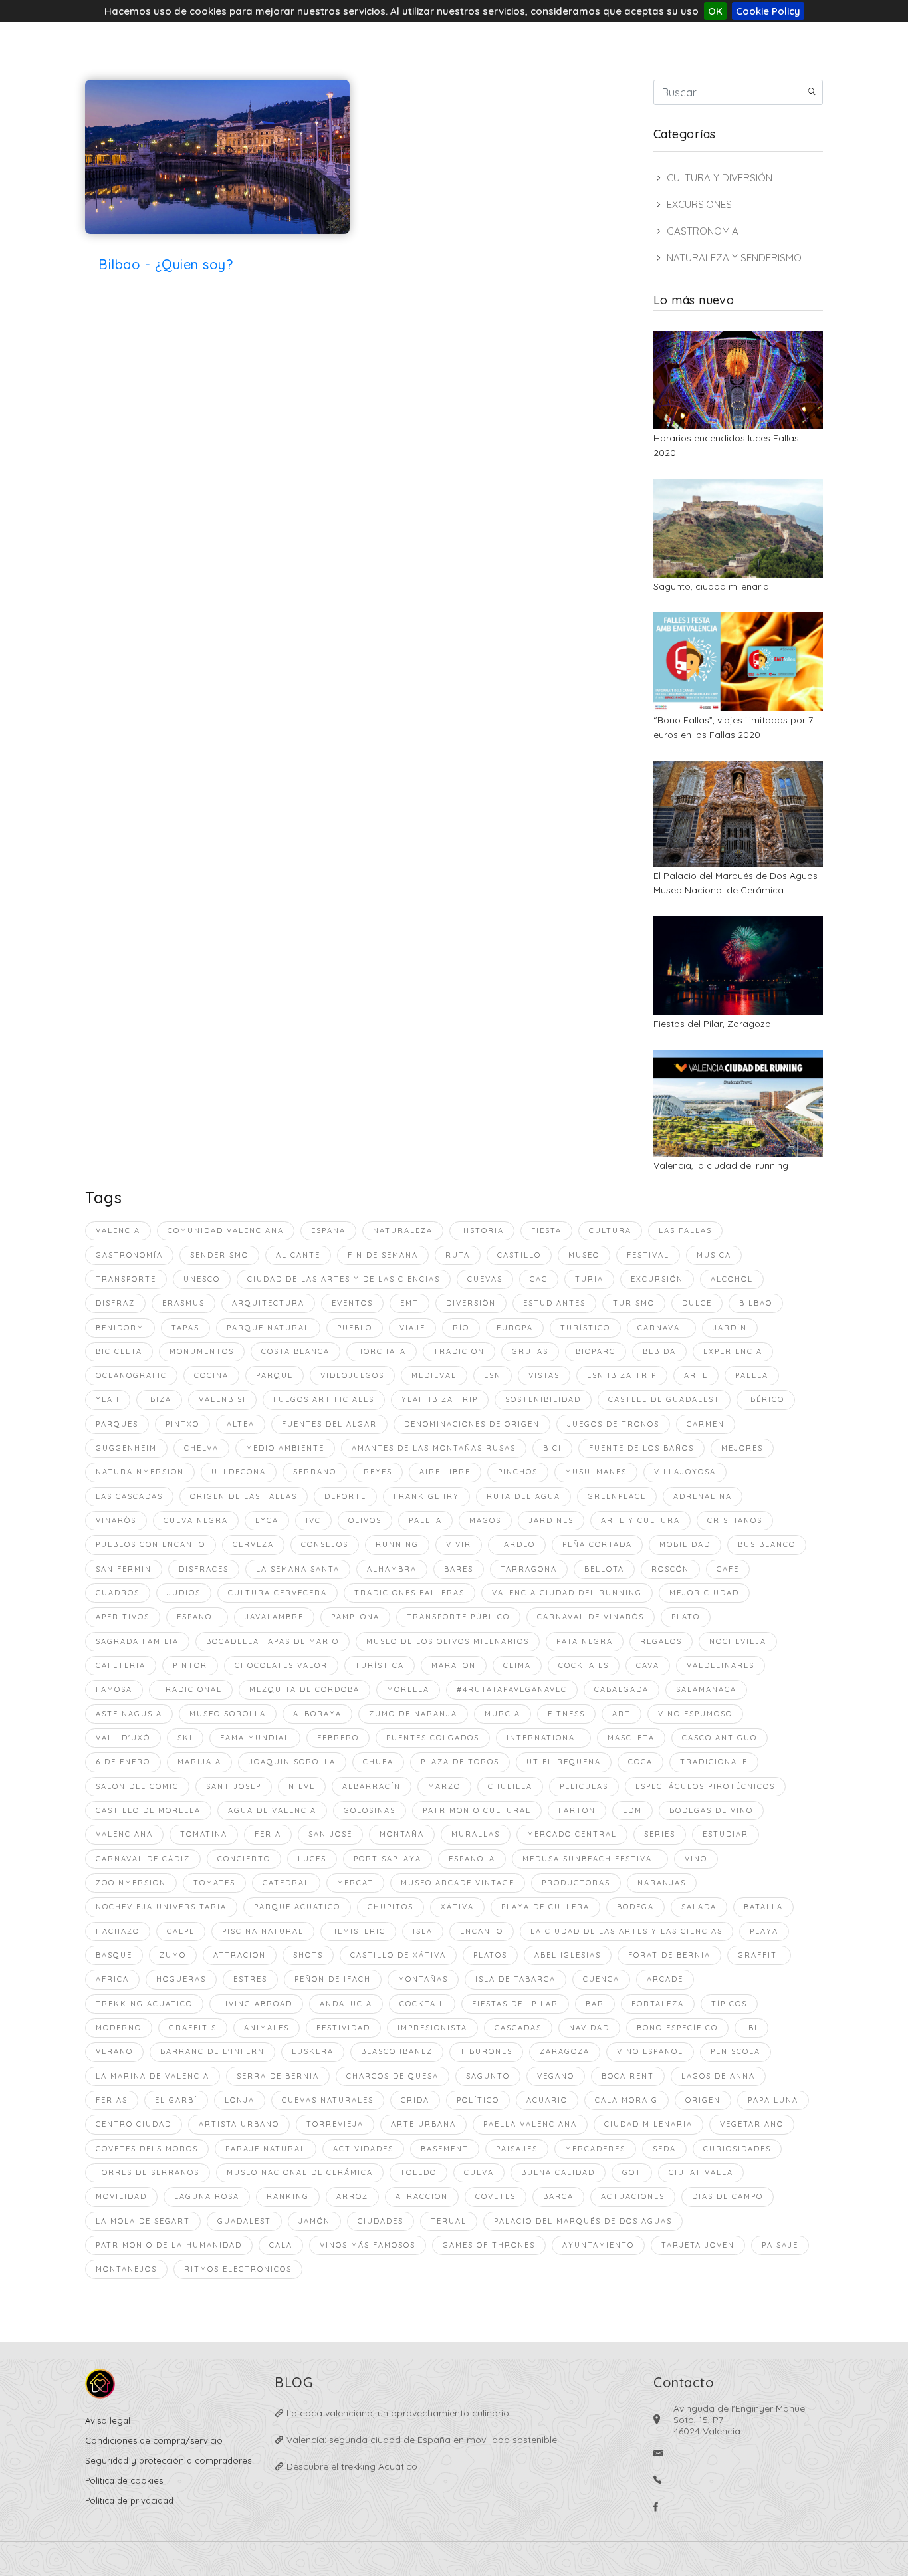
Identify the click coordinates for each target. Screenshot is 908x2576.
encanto (482, 1931)
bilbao (756, 1303)
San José (330, 1834)
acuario (547, 2100)
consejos (325, 1544)
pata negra (585, 1641)
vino (696, 1859)
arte (696, 1375)
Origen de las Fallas (244, 1496)
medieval (434, 1375)
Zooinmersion (131, 1883)
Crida (415, 2100)
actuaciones (633, 2196)
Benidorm (120, 1328)
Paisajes (517, 2149)
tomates (214, 1883)
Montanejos (126, 2269)
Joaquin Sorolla (292, 1762)
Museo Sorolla (228, 1714)
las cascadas (129, 1496)
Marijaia (199, 1762)
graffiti (759, 1955)
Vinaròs (116, 1520)
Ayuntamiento (598, 2245)
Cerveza (253, 1544)
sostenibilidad (543, 1399)
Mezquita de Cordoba (304, 1689)
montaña (402, 1834)
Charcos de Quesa (393, 2076)
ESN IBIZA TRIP (622, 1375)
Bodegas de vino (711, 1810)
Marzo (444, 1786)
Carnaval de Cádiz (143, 1859)
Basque (114, 1955)
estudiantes (554, 1303)
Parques (117, 1424)
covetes (496, 2196)
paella (752, 1375)
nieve (302, 1786)
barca (558, 2196)
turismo (634, 1303)
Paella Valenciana (530, 2124)
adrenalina (703, 1496)
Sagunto (488, 2076)
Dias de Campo (728, 2196)
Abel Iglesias (568, 1955)
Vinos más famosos (368, 2245)
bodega (635, 1907)
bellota (604, 1569)
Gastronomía (129, 1255)
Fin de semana (383, 1255)
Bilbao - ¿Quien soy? (166, 264)
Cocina (211, 1375)
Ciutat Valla (701, 2172)
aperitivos (123, 1617)
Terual (449, 2221)
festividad (343, 2028)
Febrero (338, 1738)
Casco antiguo (720, 1738)
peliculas (584, 1786)
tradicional (191, 1689)
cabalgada (622, 1689)
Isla (423, 1931)
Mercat (355, 1883)
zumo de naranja (413, 1714)
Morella (408, 1689)
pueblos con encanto (151, 1544)
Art (622, 1714)
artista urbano (239, 2124)
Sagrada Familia (137, 1641)
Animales (267, 2028)
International (543, 1738)
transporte (126, 1279)
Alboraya (317, 1714)
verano (114, 2051)
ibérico (766, 1399)
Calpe (181, 1931)
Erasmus (183, 1303)
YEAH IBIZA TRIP (440, 1399)
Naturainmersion (140, 1472)
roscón (670, 1569)
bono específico (677, 2028)
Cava (648, 1665)
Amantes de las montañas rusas (434, 1448)
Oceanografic (131, 1375)
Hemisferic (358, 1931)
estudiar (726, 1834)
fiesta (546, 1230)
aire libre (445, 1472)
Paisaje (780, 2245)
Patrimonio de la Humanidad (169, 2245)
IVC (313, 1520)
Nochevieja (738, 1641)
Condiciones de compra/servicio (154, 2440)
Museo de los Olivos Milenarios (448, 1641)
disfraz (115, 1303)
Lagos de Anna (718, 2076)
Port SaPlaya (388, 1859)
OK (715, 11)
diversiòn (471, 1303)
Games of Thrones (489, 2245)
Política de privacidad (129, 2500)
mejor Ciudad (704, 1593)
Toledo (418, 2172)
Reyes (378, 1472)
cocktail (422, 2004)
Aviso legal (108, 2420)
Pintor (190, 1665)
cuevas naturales (328, 2100)
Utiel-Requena (564, 1762)
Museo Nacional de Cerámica (300, 2172)
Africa (112, 1979)
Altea (241, 1424)
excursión (657, 1279)
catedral (286, 1883)
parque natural (268, 1328)
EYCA (267, 1520)
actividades (363, 2149)
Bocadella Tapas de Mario (273, 1641)
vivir (459, 1544)
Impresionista (432, 2028)
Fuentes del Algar (329, 1424)
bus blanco (767, 1544)
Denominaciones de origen (472, 1424)
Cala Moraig (626, 2100)
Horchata (382, 1351)
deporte (345, 1496)
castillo (519, 1255)
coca (640, 1762)
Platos (490, 1955)
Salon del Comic (137, 1786)
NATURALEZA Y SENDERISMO (734, 258)
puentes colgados (433, 1738)
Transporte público (458, 1617)
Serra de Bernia (278, 2076)
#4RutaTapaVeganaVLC (512, 1689)
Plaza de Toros (460, 1762)
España (328, 1230)
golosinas (370, 1810)
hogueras (181, 1979)
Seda (664, 2149)
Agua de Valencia (272, 1810)
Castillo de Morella (148, 1810)
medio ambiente (285, 1448)
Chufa (378, 1762)
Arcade (665, 1979)
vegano (556, 2076)
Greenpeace (617, 1496)
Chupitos (391, 1907)
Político (478, 2100)
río (461, 1328)
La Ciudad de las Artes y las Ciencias (626, 1931)
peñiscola (736, 2051)
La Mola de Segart (143, 2221)
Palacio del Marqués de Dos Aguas (583, 2221)
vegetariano (752, 2124)
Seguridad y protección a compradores (168, 2460)
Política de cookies (124, 2480)
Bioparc (596, 1351)
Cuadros (118, 1593)
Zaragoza (565, 2051)
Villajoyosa (685, 1472)
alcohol (732, 1279)
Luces (312, 1859)
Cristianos (735, 1520)
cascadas (518, 2028)
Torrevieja (335, 2124)
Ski (185, 1738)
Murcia (503, 1714)
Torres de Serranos (148, 2172)
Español (197, 1617)
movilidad (121, 2196)
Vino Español (650, 2051)
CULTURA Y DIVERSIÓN (720, 178)
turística (380, 1665)
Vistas (544, 1375)
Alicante (298, 1255)
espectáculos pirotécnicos (705, 1786)
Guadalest (244, 2221)
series (660, 1834)
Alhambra (392, 1569)
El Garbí (176, 2100)
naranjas (662, 1883)
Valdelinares (721, 1665)
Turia (589, 1279)
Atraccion (422, 2196)
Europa (515, 1328)
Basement (445, 2149)
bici (552, 1448)
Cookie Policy (768, 11)
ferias (112, 2100)
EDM (632, 1810)
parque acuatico (297, 1907)
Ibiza (159, 1399)
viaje (412, 1328)
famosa (114, 1689)
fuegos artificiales (324, 1399)
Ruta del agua (523, 1496)
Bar (595, 2004)
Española (472, 1859)
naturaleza (403, 1230)
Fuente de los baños (641, 1448)
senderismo (219, 1255)
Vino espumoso (695, 1714)
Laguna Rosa (207, 2196)
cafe (728, 1569)
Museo (584, 1255)
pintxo (182, 1424)
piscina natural (263, 1931)
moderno (119, 2028)
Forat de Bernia (669, 1955)
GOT (632, 2172)
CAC (539, 1279)
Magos (485, 1520)
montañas (423, 1979)
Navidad (589, 2028)
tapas (185, 1328)
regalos (661, 1641)
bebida (659, 1351)
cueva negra (196, 1520)
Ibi (751, 2028)
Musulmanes (596, 1472)
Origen (703, 2100)
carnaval (661, 1328)
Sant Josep (234, 1786)
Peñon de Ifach (333, 1979)
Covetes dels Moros (147, 2149)
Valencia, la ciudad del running (721, 1165)
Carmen (706, 1424)
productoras (576, 1883)
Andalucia (346, 2004)
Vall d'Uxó (123, 1738)
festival (648, 1255)
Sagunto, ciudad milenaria (711, 586)
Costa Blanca (295, 1351)
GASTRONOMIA (703, 231)
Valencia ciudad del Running (567, 1593)
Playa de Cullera (545, 1907)
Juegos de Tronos (613, 1424)
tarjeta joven (698, 2245)
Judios (184, 1593)
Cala (281, 2245)
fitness (566, 1714)
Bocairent (628, 2076)
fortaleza (658, 2004)
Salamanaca (706, 1689)
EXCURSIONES (699, 204)
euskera (313, 2051)
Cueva (479, 2172)
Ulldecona (239, 1472)
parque (275, 1375)
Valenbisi (222, 1399)
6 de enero (123, 1762)
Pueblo (355, 1328)
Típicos (729, 2004)
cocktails (584, 1665)
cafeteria (121, 1665)
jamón (314, 2221)
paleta (425, 1520)
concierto (244, 1859)
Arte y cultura (640, 1520)
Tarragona (529, 1569)
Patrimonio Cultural (477, 1810)
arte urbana (423, 2124)
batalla (763, 1907)
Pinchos (518, 1472)
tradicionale (714, 1762)
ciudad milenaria (648, 2124)
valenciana (124, 1834)
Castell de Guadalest (664, 1399)
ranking (288, 2196)
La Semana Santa (298, 1569)
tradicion (459, 1351)
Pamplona (355, 1617)
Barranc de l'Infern (212, 2051)
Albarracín (372, 1786)
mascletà (631, 1738)
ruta (458, 1255)
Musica (714, 1255)
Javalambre (274, 1617)
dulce (697, 1303)
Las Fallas (685, 1230)
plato (686, 1617)
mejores (742, 1448)
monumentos (202, 1351)
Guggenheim (126, 1448)
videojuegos (352, 1375)
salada (699, 1907)
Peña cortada (597, 1544)
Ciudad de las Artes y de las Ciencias (344, 1279)
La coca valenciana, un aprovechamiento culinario (397, 2413)
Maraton (454, 1665)
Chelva (201, 1448)
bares (459, 1569)
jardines (551, 1520)
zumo (173, 1955)
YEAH (108, 1399)
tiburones (486, 2051)
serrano (315, 1472)
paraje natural (266, 2149)
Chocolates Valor (281, 1665)
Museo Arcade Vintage (458, 1883)
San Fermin (124, 1569)
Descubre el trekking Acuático (351, 2466)
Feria (268, 1834)
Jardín (730, 1328)
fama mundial (255, 1738)
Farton (577, 1810)
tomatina (204, 1834)
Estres (250, 1979)
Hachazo (118, 1931)
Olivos (365, 1520)
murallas (476, 1834)
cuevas (485, 1279)
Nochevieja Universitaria (161, 1907)
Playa (764, 1931)
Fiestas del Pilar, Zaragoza (712, 1024)
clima (517, 1665)
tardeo (517, 1544)
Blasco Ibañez (397, 2051)
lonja (240, 2100)
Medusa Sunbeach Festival (590, 1859)
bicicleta (119, 1351)
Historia (482, 1230)
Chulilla (510, 1786)
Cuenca (601, 1979)
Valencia (118, 1230)
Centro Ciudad (134, 2124)
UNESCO (202, 1279)
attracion (240, 1955)
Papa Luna (773, 2100)
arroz (352, 2196)
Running (397, 1544)
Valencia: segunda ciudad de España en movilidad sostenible (420, 2440)
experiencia (733, 1351)
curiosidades (737, 2149)
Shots (308, 1955)
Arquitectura (268, 1303)
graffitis (193, 2028)
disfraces (204, 1569)
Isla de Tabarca (515, 1979)
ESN (493, 1375)
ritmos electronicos (238, 2269)
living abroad (256, 2004)
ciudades (381, 2221)
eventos (352, 1303)
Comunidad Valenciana (226, 1230)
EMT (409, 1303)
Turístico (585, 1328)
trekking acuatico (144, 2004)
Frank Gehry (426, 1496)
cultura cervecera (278, 1593)
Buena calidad (558, 2172)
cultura (610, 1230)
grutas (530, 1351)
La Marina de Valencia (153, 2076)
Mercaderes (595, 2149)
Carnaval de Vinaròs (591, 1617)
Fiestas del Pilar (515, 2004)
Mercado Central (572, 1834)
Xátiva (457, 1907)
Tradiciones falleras (409, 1593)
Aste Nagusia (129, 1714)
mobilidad (685, 1544)
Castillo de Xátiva (398, 1955)
